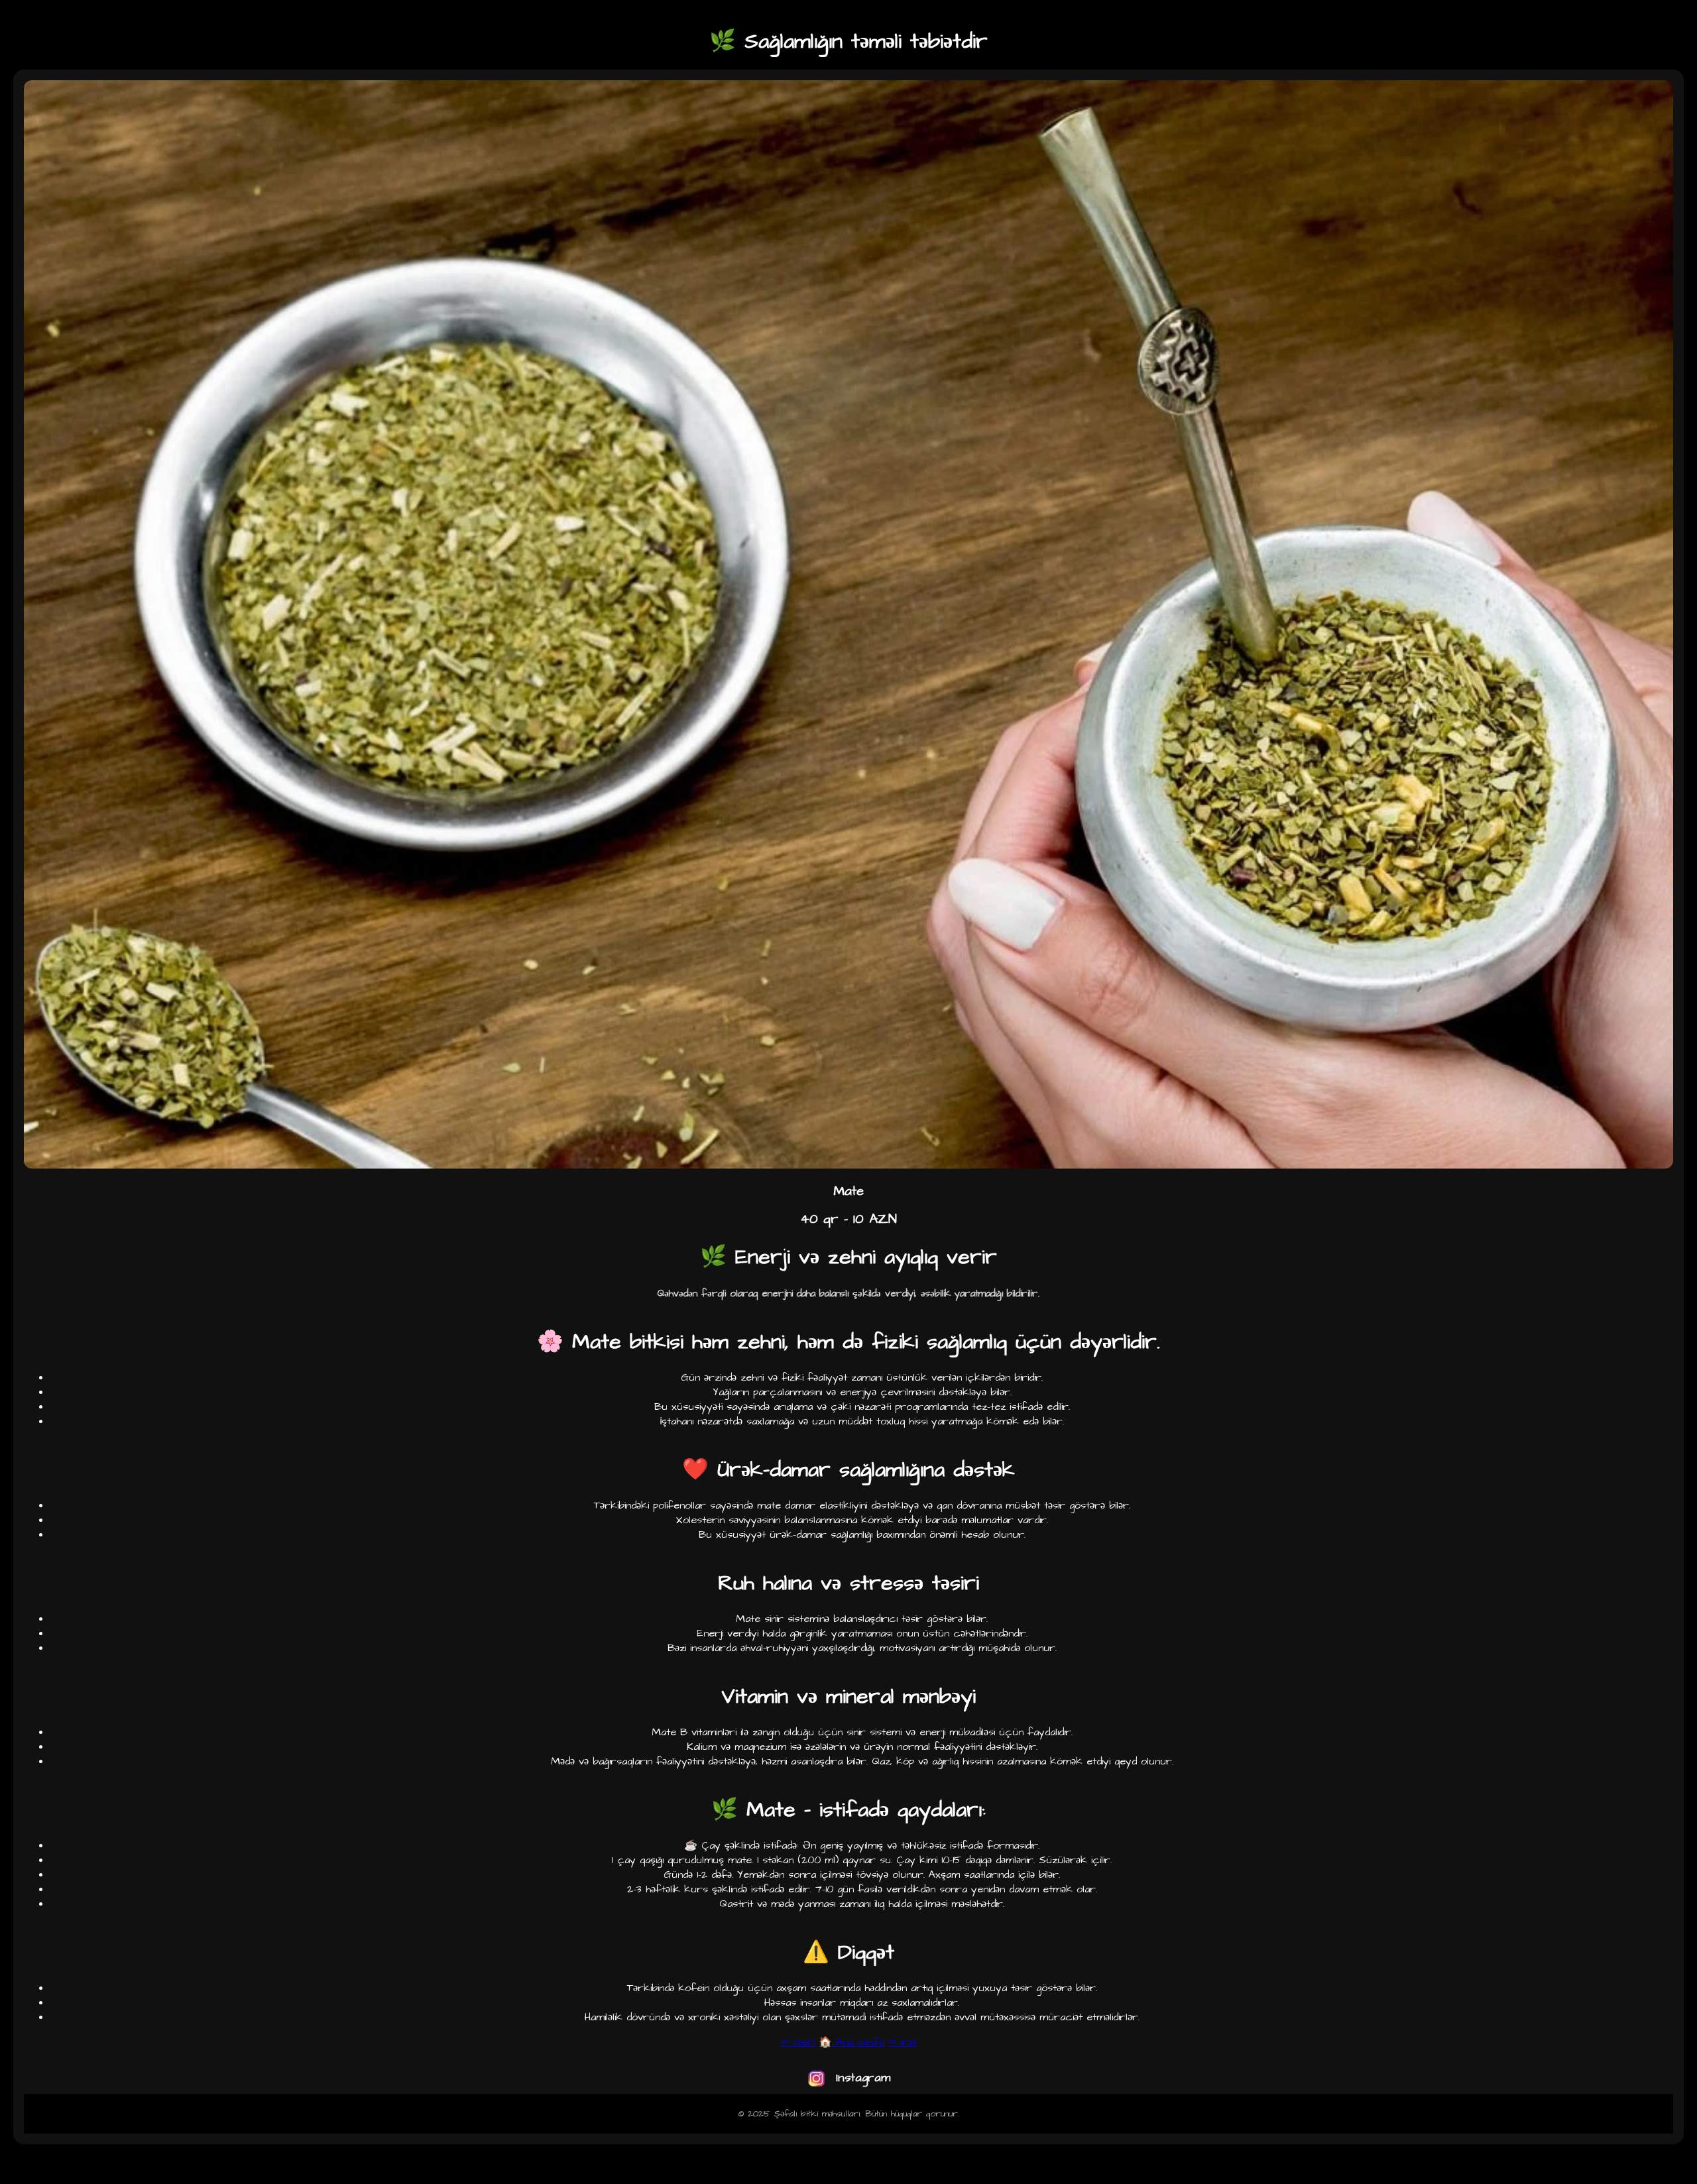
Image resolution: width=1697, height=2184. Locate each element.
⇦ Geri (798, 2042)
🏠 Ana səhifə (851, 2042)
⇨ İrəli (902, 2042)
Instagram (861, 2078)
